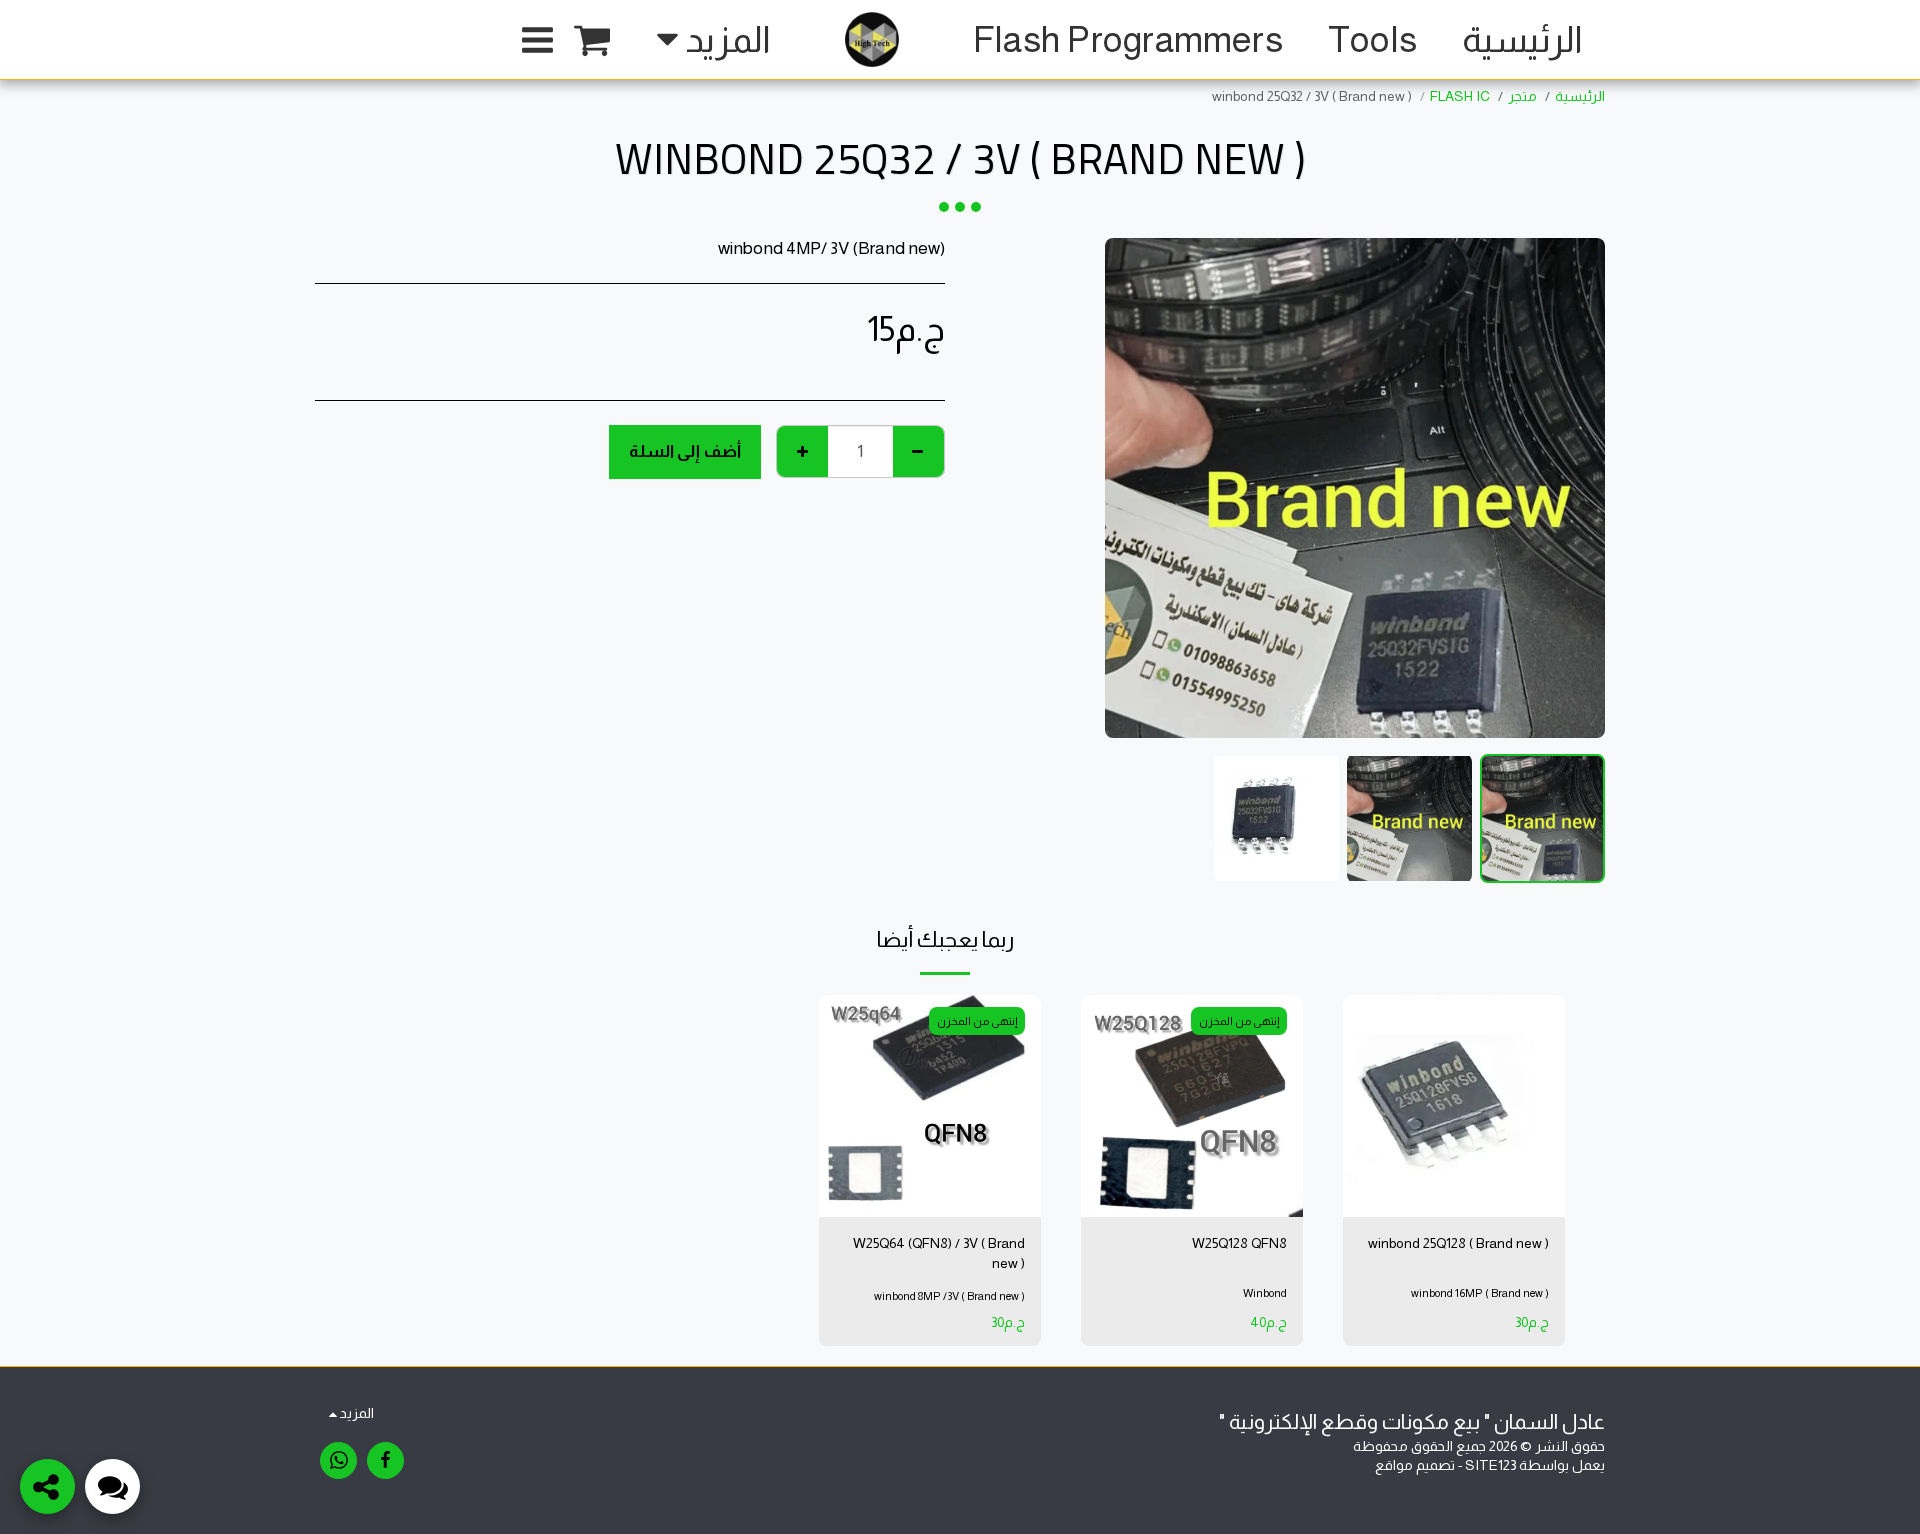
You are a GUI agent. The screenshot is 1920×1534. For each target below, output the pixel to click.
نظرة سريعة (1454, 1159)
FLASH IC (1460, 96)
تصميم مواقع (1415, 1465)
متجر (1522, 96)
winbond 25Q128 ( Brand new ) (1458, 1243)
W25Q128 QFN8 (1239, 1243)
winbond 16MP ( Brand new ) (1480, 1293)
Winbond (1265, 1293)
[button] (592, 40)
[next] (1137, 488)
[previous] (1573, 488)
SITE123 (1490, 1465)
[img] (1454, 1106)
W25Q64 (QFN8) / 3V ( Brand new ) (939, 1253)
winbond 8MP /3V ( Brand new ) (949, 1296)
